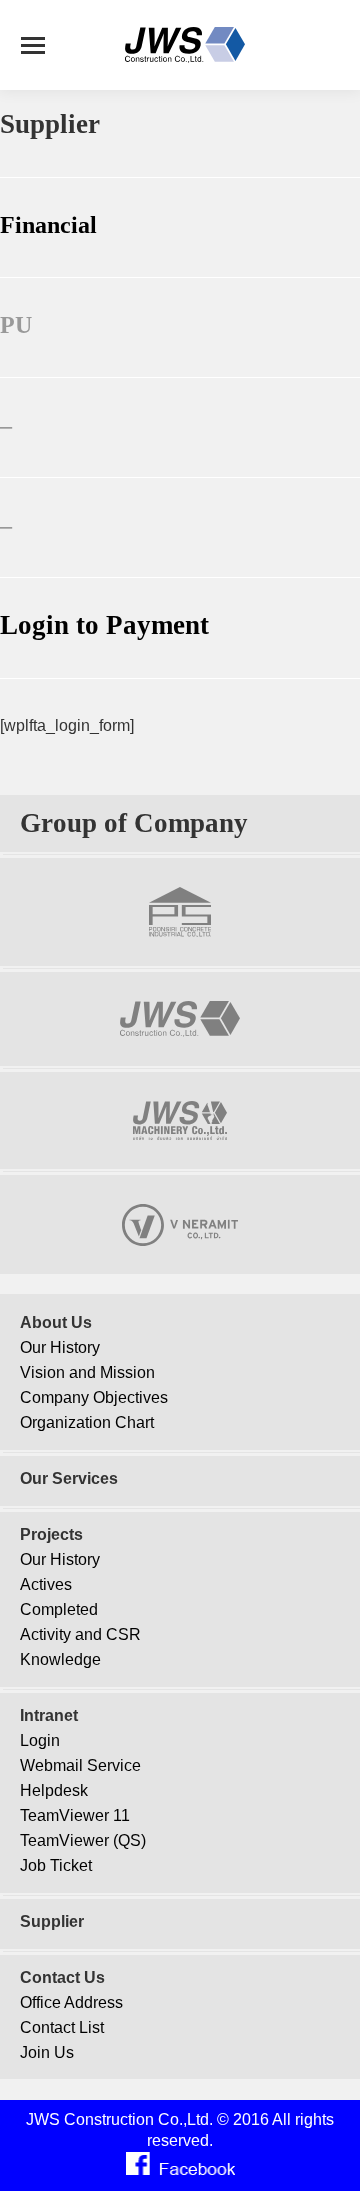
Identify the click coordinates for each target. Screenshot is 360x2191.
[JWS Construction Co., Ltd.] (180, 1032)
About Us (56, 1322)
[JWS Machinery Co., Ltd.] (179, 1135)
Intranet (49, 1715)
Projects (51, 1534)
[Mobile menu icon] (33, 45)
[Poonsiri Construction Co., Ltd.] (180, 932)
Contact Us (62, 1977)
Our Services (69, 1478)
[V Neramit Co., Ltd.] (180, 1241)
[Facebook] (180, 2171)
